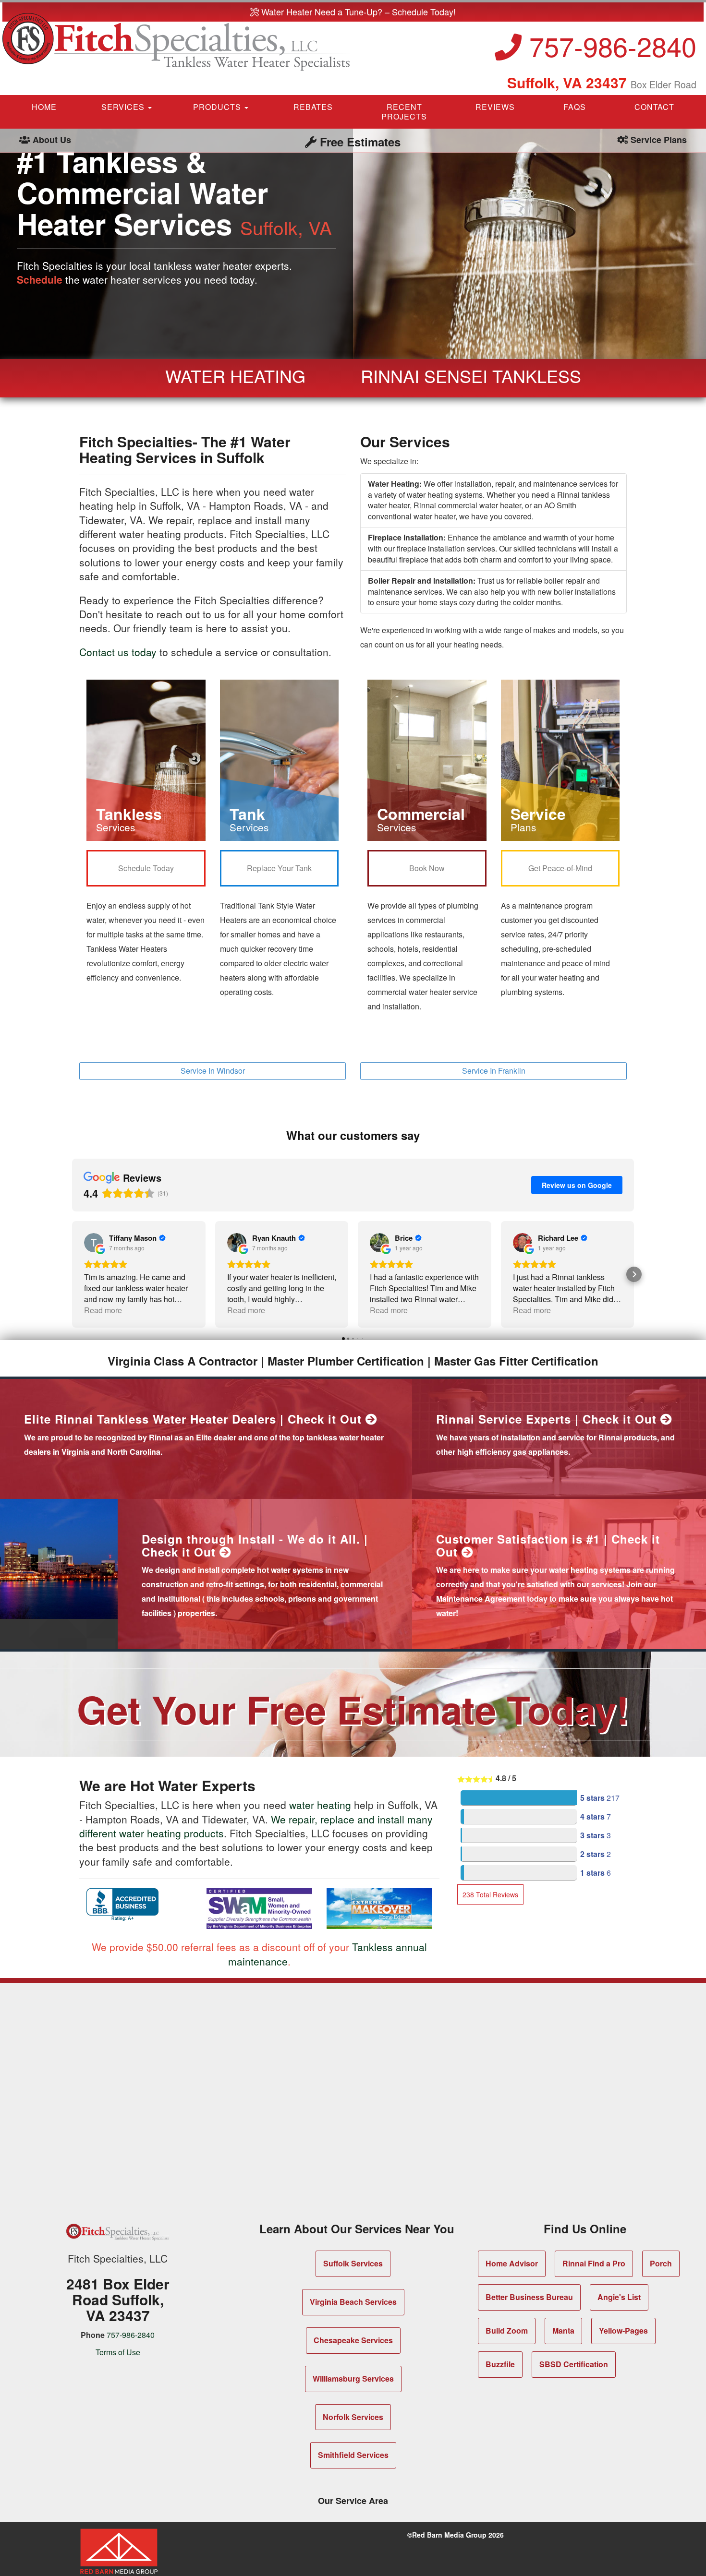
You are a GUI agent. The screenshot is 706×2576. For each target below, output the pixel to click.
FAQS (575, 107)
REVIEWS (495, 107)
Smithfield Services (353, 2455)
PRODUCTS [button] (218, 107)
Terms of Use (118, 2352)
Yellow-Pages (623, 2330)
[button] (72, 1274)
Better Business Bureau (529, 2297)
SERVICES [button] (124, 107)
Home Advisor (512, 2263)
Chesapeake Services (353, 2340)
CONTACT (654, 107)
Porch (661, 2263)
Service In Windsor (213, 1071)
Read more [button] (103, 1310)
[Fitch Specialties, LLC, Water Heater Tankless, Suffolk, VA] (122, 1905)
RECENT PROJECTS (404, 112)
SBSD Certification (574, 2364)
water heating (320, 1805)
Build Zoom (507, 2330)
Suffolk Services (353, 2263)
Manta (563, 2330)
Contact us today (118, 652)
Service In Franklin (494, 1071)
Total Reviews (490, 1894)
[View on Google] (94, 1243)
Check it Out (327, 1419)
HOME (44, 107)
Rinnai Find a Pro (594, 2263)
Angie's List (619, 2297)
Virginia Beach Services (353, 2302)
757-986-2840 (609, 46)
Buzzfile (500, 2364)
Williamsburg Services (353, 2378)
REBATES (313, 107)
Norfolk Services (353, 2417)
